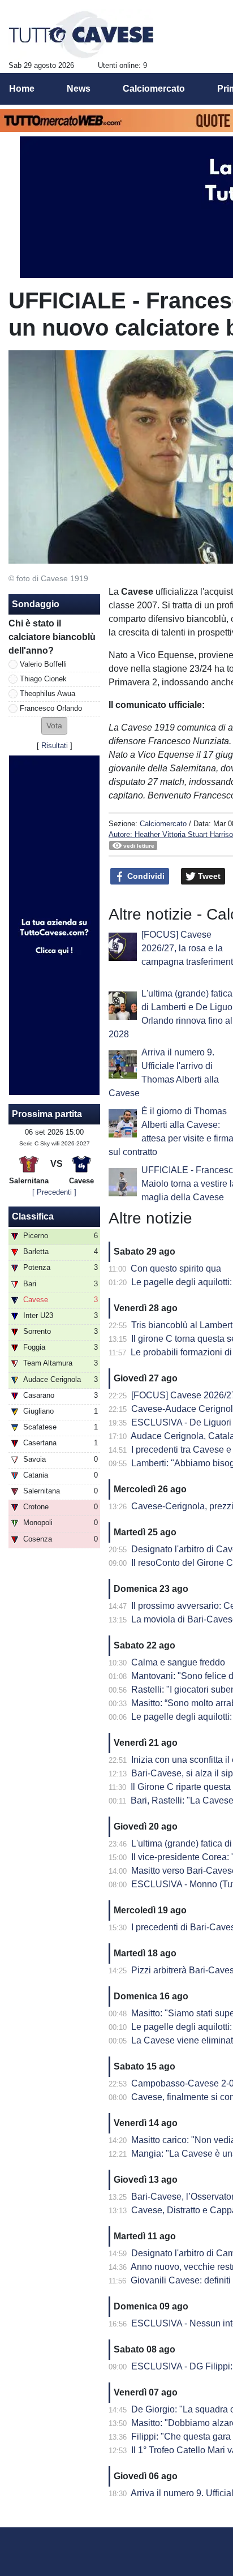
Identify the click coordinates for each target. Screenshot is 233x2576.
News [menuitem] (79, 89)
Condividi (145, 876)
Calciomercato (163, 824)
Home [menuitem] (22, 89)
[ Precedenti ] (54, 1192)
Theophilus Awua (48, 694)
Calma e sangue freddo (178, 1662)
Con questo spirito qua (176, 1268)
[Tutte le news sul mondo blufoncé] (81, 35)
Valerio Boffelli (43, 664)
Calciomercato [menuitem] (154, 89)
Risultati (55, 746)
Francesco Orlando (51, 708)
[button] (54, 726)
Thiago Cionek (43, 679)
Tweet (208, 876)
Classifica (33, 1216)
